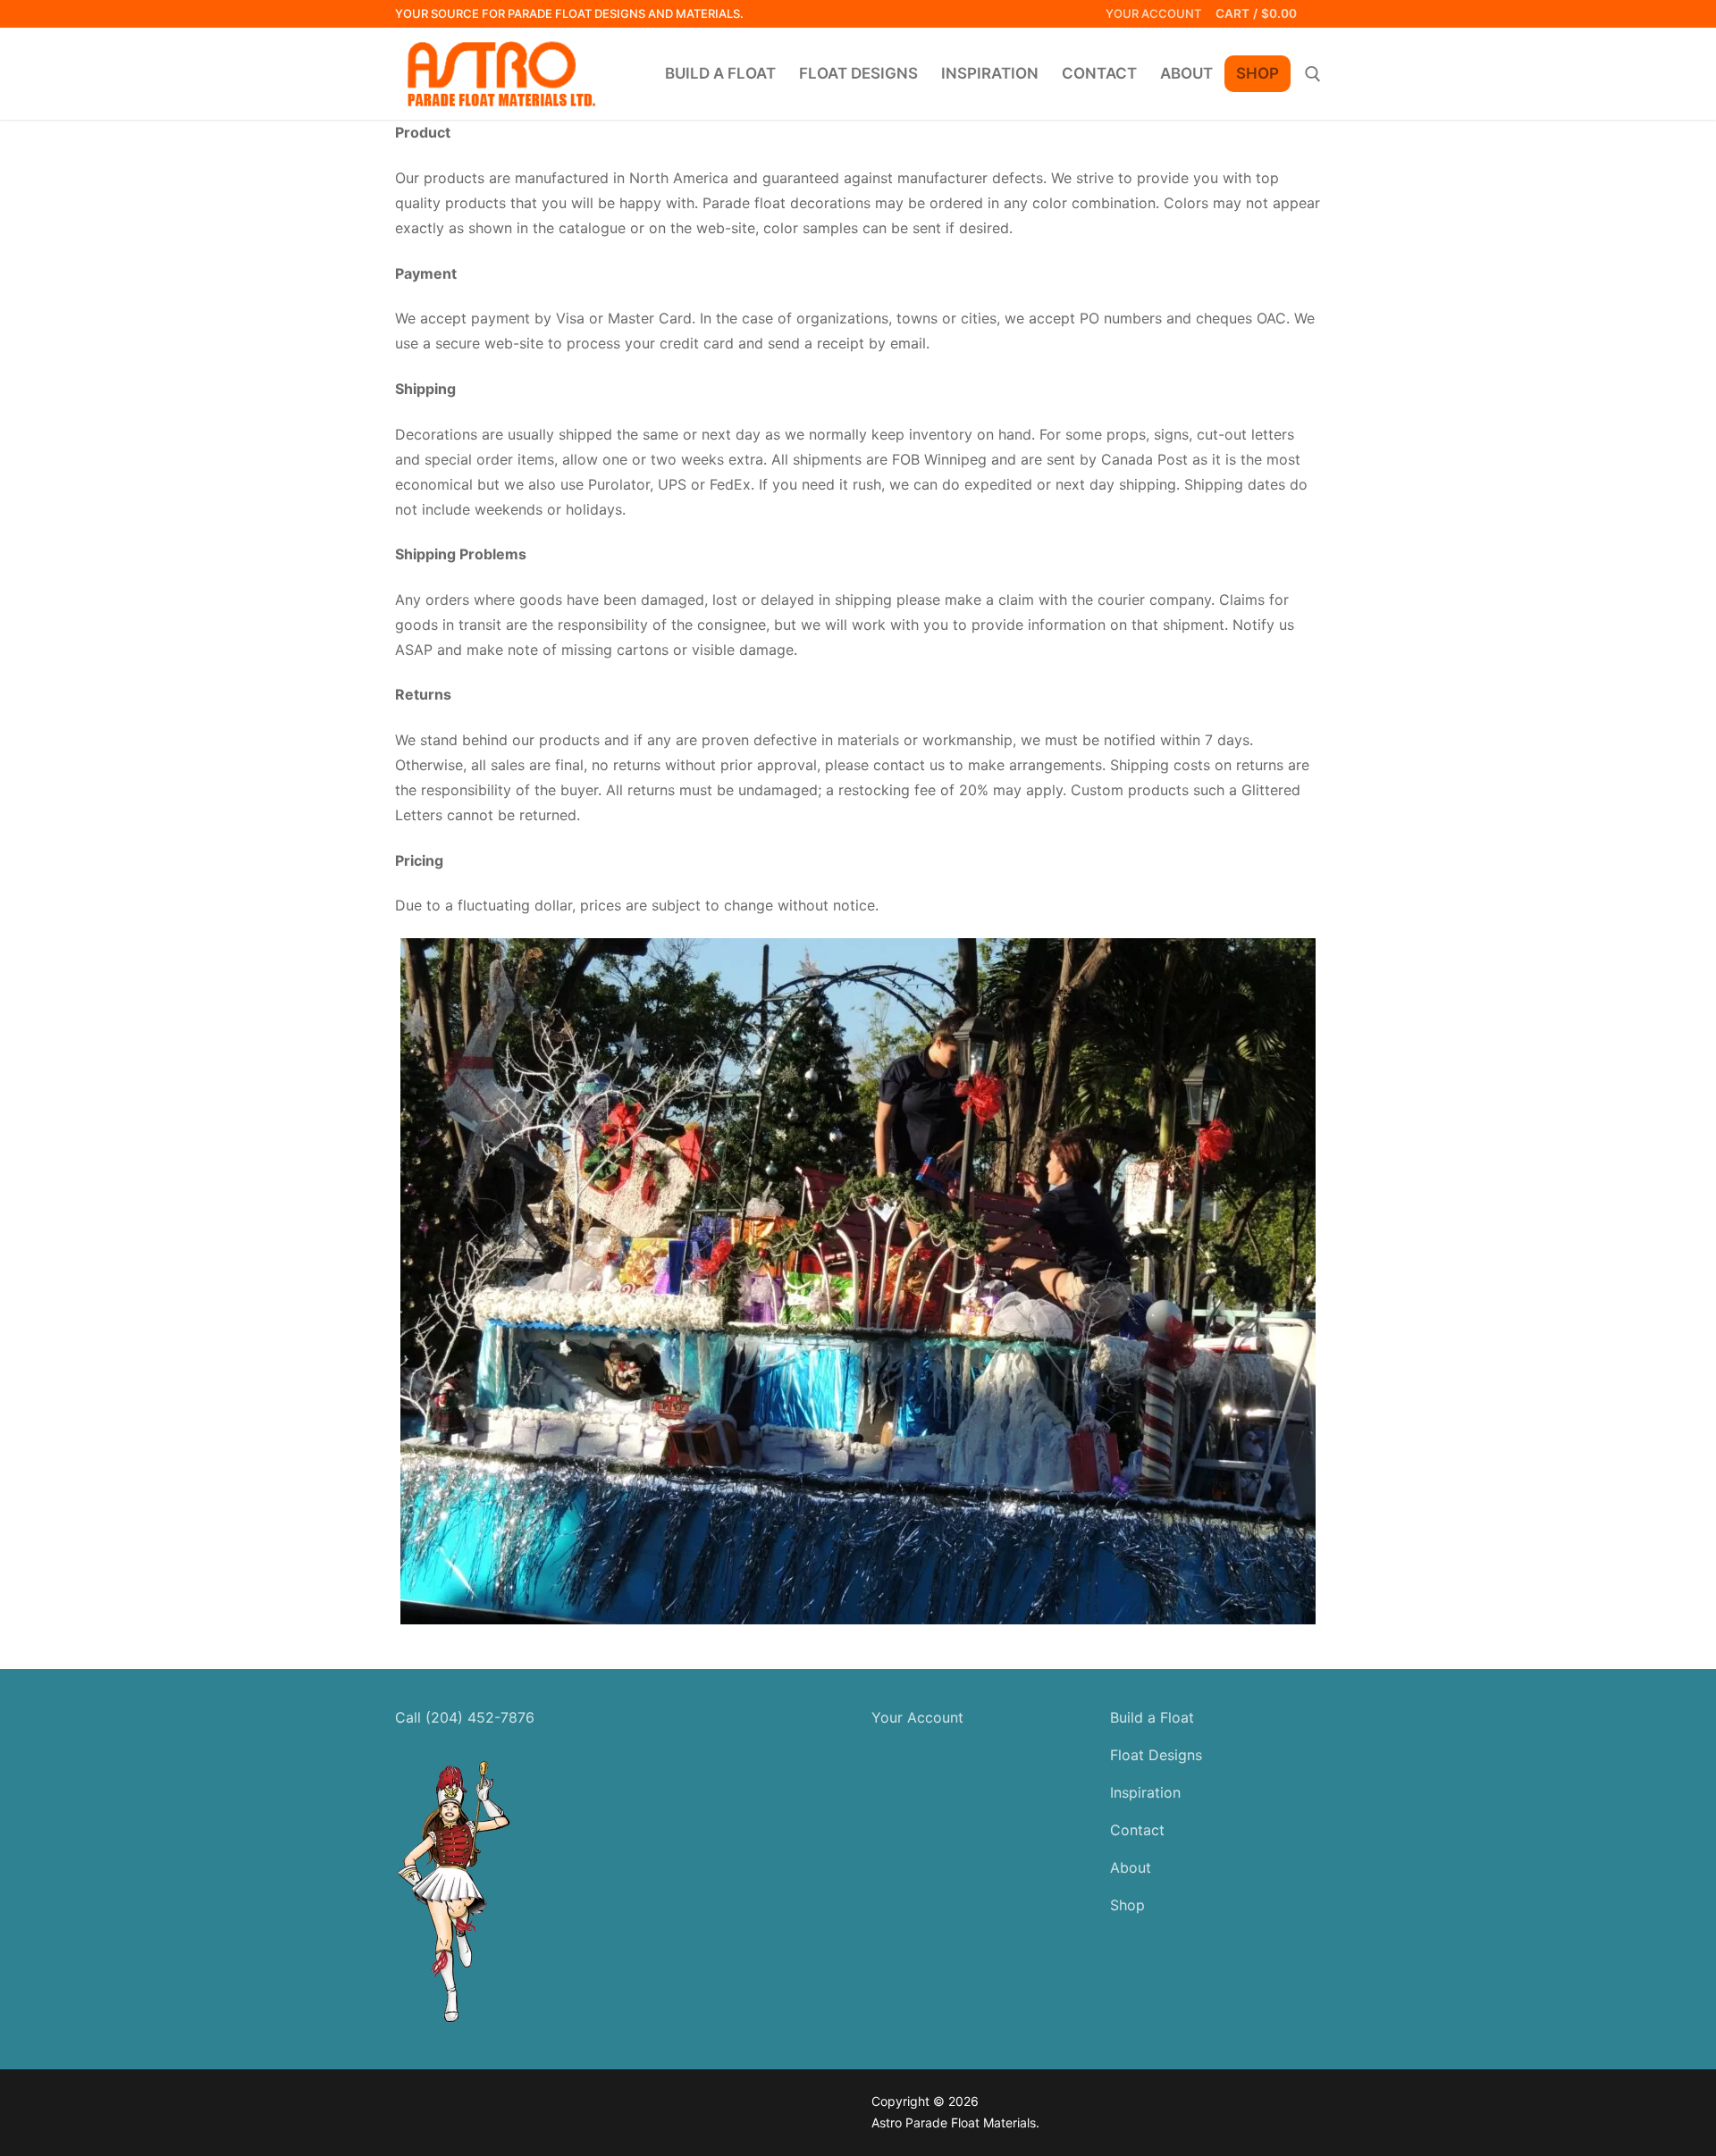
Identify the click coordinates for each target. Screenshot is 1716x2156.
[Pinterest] (437, 2105)
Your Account (917, 1717)
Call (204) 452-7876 (465, 1717)
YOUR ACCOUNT (1153, 13)
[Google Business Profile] (463, 2105)
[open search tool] (1313, 74)
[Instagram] (409, 2105)
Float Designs (1156, 1755)
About (1131, 1867)
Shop (1127, 1905)
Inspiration (1145, 1792)
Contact (1137, 1830)
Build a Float (1152, 1717)
